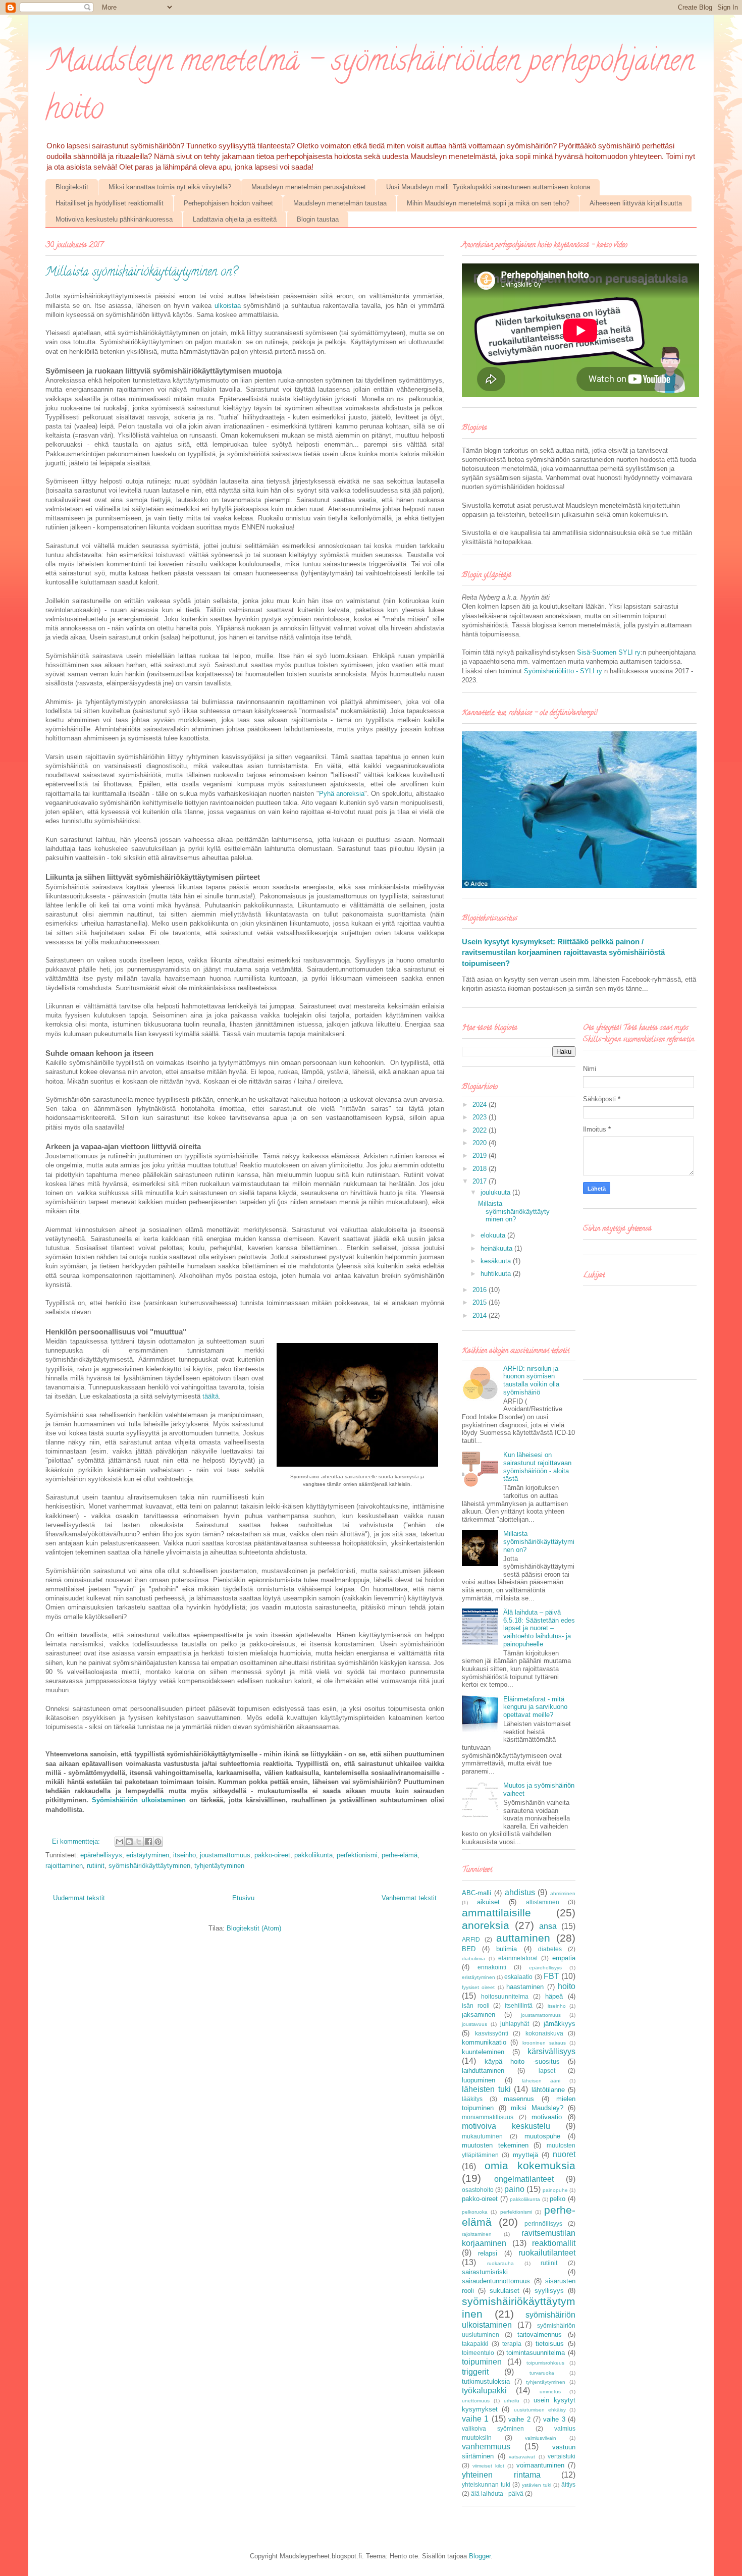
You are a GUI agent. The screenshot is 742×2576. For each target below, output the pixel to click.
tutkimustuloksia (486, 2381)
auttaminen (523, 1938)
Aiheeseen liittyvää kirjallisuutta (636, 203)
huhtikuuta (497, 1274)
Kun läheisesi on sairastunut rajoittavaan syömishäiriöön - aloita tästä (537, 1467)
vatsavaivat (522, 2457)
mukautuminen (482, 2136)
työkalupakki (484, 2391)
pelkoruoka (475, 2212)
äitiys (568, 2484)
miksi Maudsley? (537, 2108)
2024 (481, 1105)
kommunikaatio (484, 2042)
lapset (547, 2071)
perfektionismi (357, 1855)
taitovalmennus (540, 2334)
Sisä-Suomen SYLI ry (609, 652)
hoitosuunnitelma (505, 1996)
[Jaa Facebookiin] (148, 1842)
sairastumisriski (485, 2272)
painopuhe (555, 2190)
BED (469, 1949)
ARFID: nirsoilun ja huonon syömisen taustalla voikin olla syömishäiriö (531, 1380)
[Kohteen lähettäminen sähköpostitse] (120, 1842)
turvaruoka (542, 2373)
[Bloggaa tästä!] (129, 1842)
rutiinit (96, 1866)
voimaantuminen (540, 2465)
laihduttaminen (483, 2071)
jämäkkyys (560, 2024)
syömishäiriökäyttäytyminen (149, 1866)
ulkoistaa (229, 306)
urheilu (512, 2401)
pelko (558, 2199)
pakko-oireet (272, 1855)
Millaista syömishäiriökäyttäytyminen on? (141, 273)
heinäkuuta (497, 1248)
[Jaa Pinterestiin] (158, 1842)
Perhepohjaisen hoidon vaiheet (228, 203)
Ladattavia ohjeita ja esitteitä (235, 219)
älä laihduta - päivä (497, 2493)
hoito (567, 1986)
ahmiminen (563, 1893)
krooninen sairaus (544, 2043)
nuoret (564, 2154)
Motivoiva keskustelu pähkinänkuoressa (114, 219)
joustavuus (474, 2024)
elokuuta (494, 1235)
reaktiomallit (554, 2243)
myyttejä (525, 2155)
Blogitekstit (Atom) (254, 1928)
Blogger (480, 2556)
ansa (548, 1926)
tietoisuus (550, 2344)
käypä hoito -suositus (522, 2061)
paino (514, 2189)
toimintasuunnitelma (536, 2353)
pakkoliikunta (313, 1855)
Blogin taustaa (318, 219)
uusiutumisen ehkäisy (540, 2410)
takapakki (475, 2344)
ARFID (471, 1939)
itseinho (184, 1855)
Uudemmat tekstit (79, 1898)
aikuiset (488, 1902)
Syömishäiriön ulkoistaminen (139, 1800)
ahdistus (520, 1892)
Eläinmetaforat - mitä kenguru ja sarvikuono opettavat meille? (535, 1707)
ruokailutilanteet (547, 2253)
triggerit (475, 2372)
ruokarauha (500, 2263)
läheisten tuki (486, 2089)
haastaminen (525, 1987)
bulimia (507, 1949)
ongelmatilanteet (524, 2179)
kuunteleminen (483, 2052)
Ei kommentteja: (77, 1841)
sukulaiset (505, 2291)
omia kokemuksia (530, 2165)
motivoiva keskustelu (506, 2126)
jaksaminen (479, 2015)
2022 (481, 1130)
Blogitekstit (72, 187)
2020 (481, 1143)
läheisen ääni (541, 2081)
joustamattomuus (225, 1855)
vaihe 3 (554, 2419)
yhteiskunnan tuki (486, 2484)
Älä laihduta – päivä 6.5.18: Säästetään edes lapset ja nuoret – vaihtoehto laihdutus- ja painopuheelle (539, 1628)
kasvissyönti (492, 2033)
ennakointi (492, 1967)
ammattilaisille (496, 1913)
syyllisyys (549, 2291)
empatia (564, 1958)
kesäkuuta (497, 1261)
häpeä (554, 1996)
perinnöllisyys (543, 2223)
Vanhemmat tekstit (409, 1898)
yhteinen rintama (501, 2475)
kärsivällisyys (551, 2051)
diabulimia (473, 1958)
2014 (481, 1316)
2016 (481, 1290)
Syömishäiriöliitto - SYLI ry (563, 671)
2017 (481, 1181)
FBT (551, 1976)
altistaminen (543, 1902)
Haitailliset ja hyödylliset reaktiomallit (110, 203)
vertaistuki (562, 2456)
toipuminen (482, 2362)
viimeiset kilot (488, 2466)
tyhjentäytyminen (219, 1866)
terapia (512, 2344)
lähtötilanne (548, 2090)
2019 (481, 1156)
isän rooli (476, 2005)
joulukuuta (496, 1192)
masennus (519, 2099)
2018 (481, 1169)
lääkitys (472, 2099)
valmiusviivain (541, 2438)
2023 (481, 1117)
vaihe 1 (475, 2419)
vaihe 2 (519, 2419)
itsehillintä (519, 2005)
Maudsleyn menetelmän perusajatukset (309, 187)
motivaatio (547, 2117)
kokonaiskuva (544, 2033)
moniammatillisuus (488, 2117)
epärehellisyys (101, 1855)
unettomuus (476, 2401)
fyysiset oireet (478, 1987)
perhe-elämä (400, 1855)
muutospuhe (542, 2136)
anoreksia (486, 1925)
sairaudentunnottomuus (496, 2281)
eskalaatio (518, 1977)
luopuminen (479, 2080)
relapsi (488, 2253)
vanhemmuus (486, 2447)
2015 (481, 1302)
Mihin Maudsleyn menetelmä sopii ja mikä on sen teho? (488, 203)
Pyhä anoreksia (342, 794)
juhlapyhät (515, 2024)
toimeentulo (478, 2353)
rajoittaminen (64, 1866)
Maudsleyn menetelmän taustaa (340, 203)
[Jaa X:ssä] (139, 1842)
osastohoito (478, 2190)
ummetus (550, 2392)
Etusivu (243, 1898)
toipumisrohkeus (545, 2363)
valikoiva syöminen (493, 2428)
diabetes (550, 1949)
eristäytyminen (148, 1855)
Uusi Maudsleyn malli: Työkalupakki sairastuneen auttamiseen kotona (488, 187)
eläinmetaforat (518, 1958)
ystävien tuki (537, 2485)
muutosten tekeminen (495, 2145)
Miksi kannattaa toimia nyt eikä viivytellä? (170, 187)
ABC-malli (476, 1893)
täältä (210, 1396)
